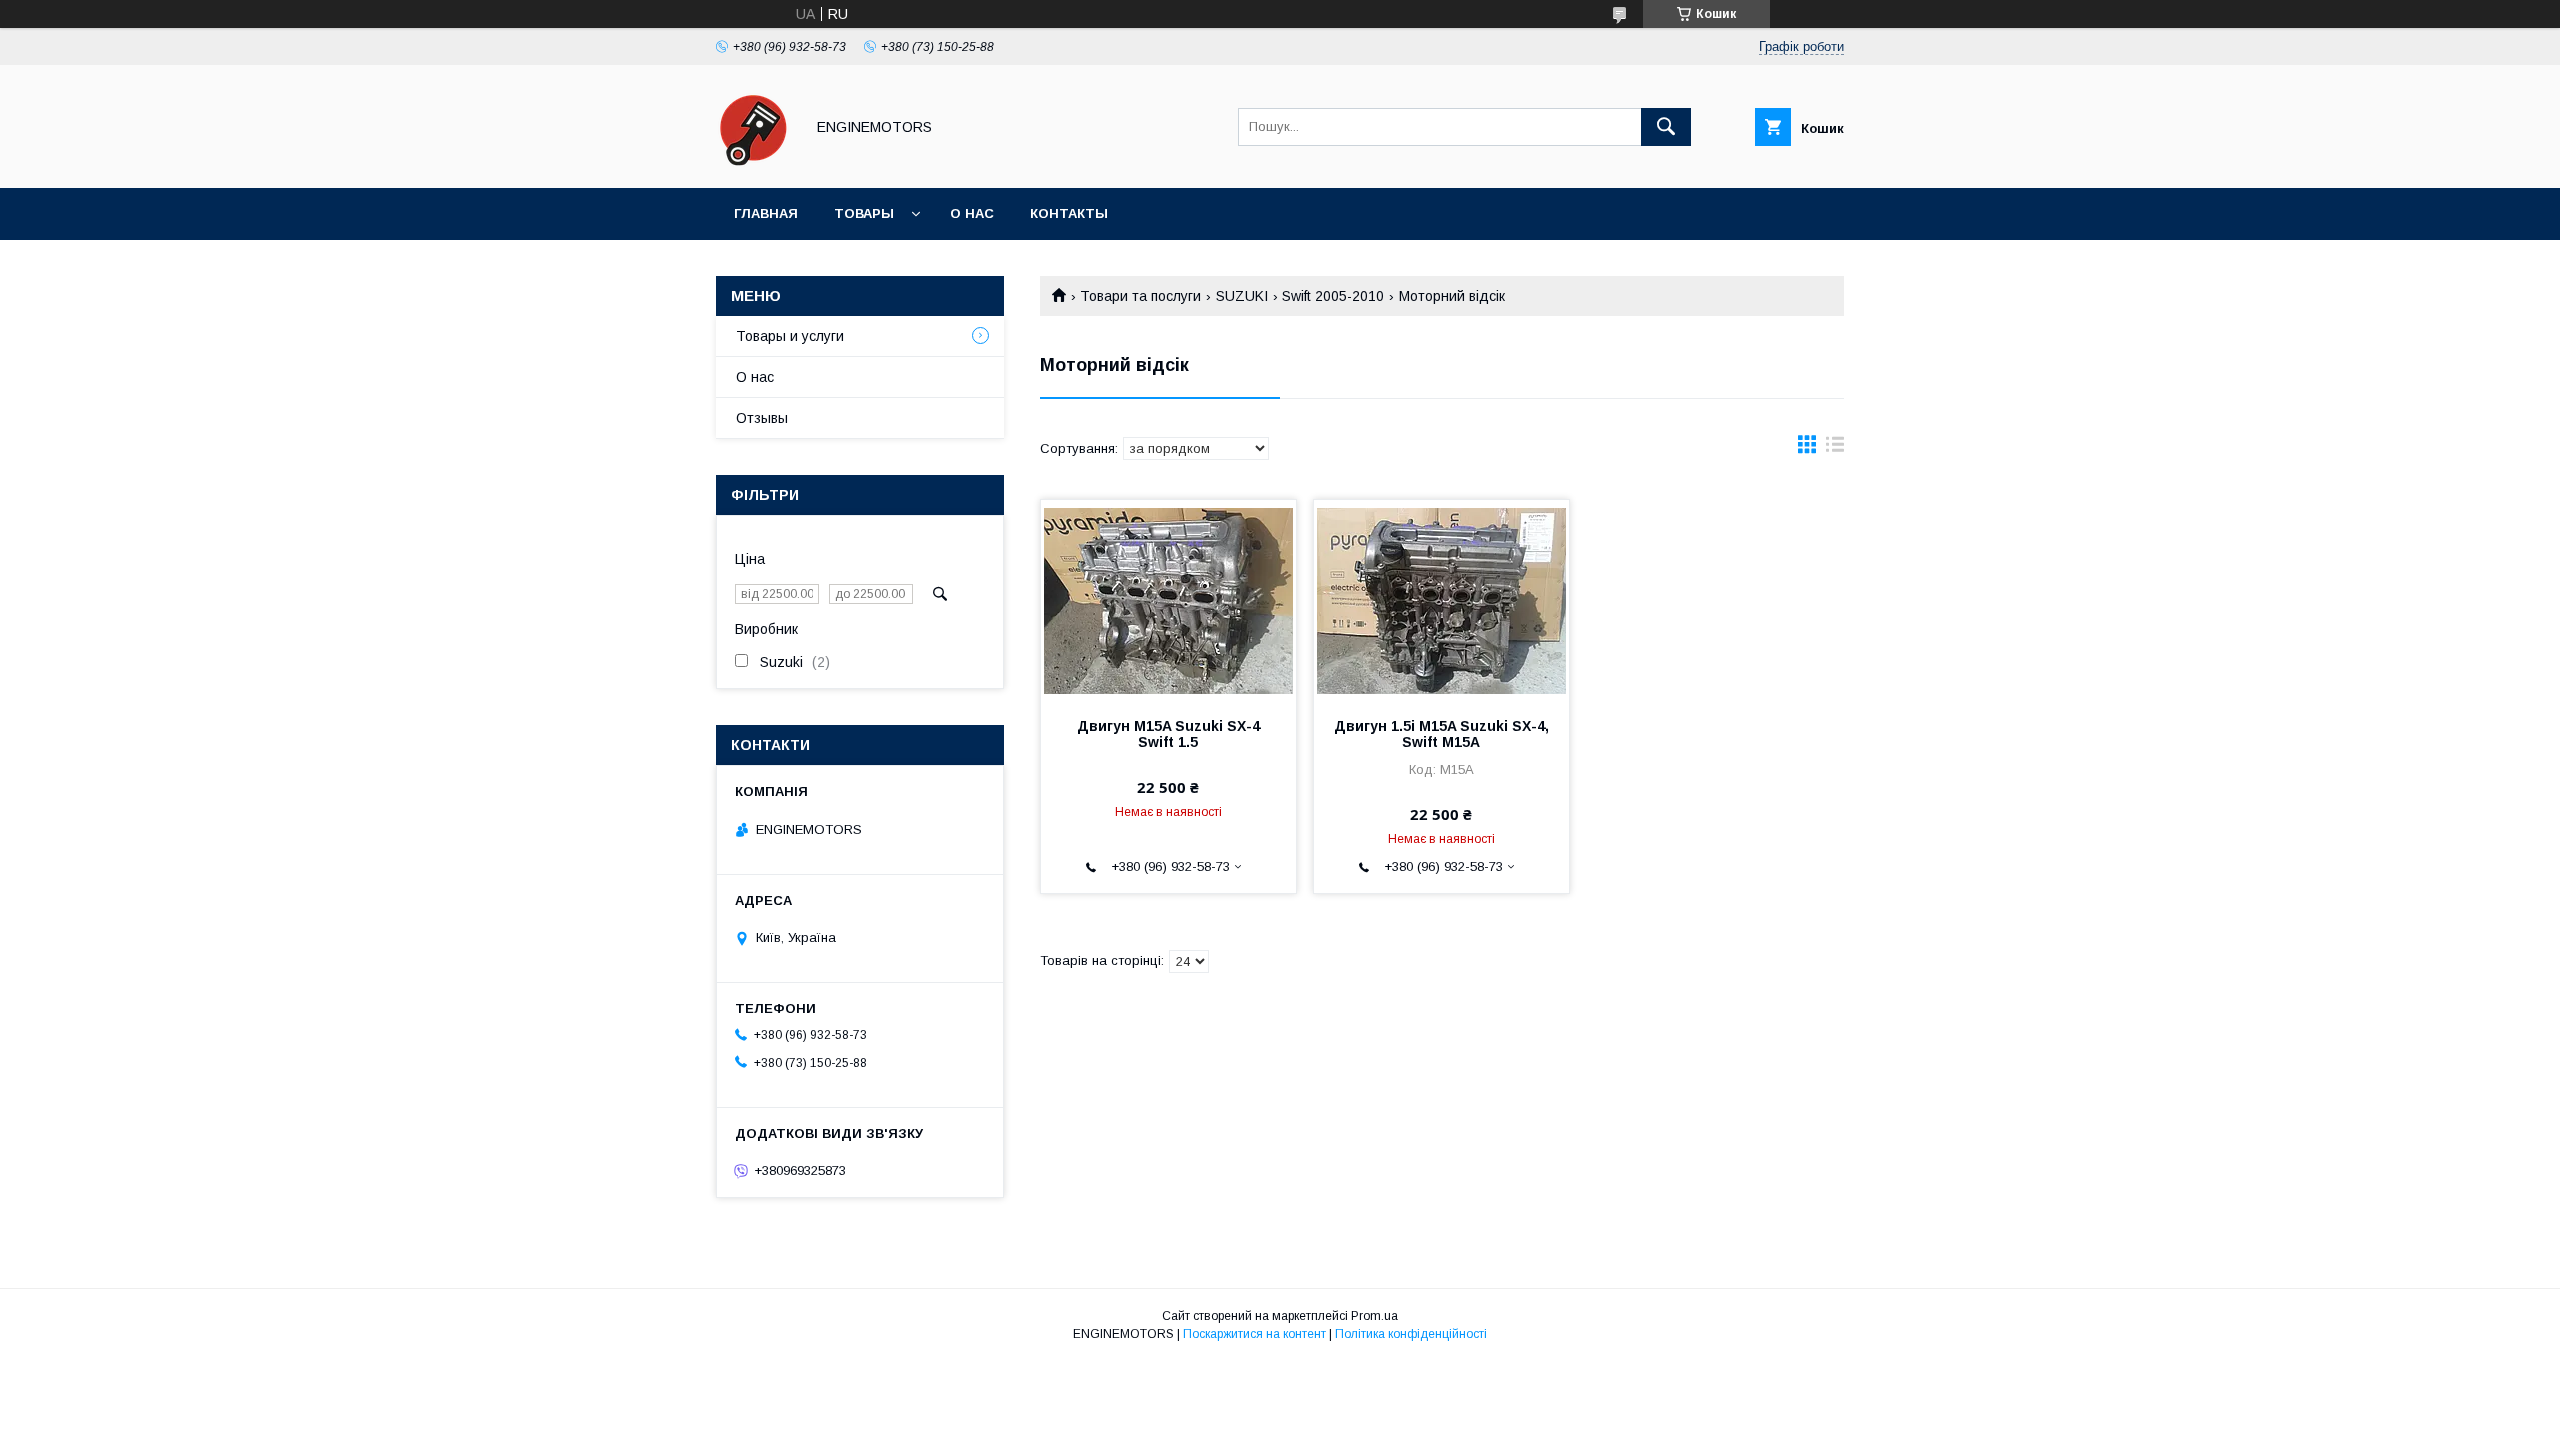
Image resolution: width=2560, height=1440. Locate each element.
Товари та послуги (1140, 296)
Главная (766, 213)
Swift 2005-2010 (1333, 296)
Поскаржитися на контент (1254, 1334)
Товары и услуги (790, 336)
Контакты (1069, 213)
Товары (864, 213)
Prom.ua (1374, 1316)
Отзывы (762, 418)
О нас (972, 213)
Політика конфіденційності (1411, 1334)
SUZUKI (1242, 296)
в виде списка (1835, 449)
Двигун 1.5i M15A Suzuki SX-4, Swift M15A (1441, 734)
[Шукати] (1666, 127)
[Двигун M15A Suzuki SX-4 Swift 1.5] (1168, 600)
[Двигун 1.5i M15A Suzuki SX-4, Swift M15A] (1441, 600)
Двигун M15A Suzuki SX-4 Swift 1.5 (1168, 734)
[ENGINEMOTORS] (754, 162)
